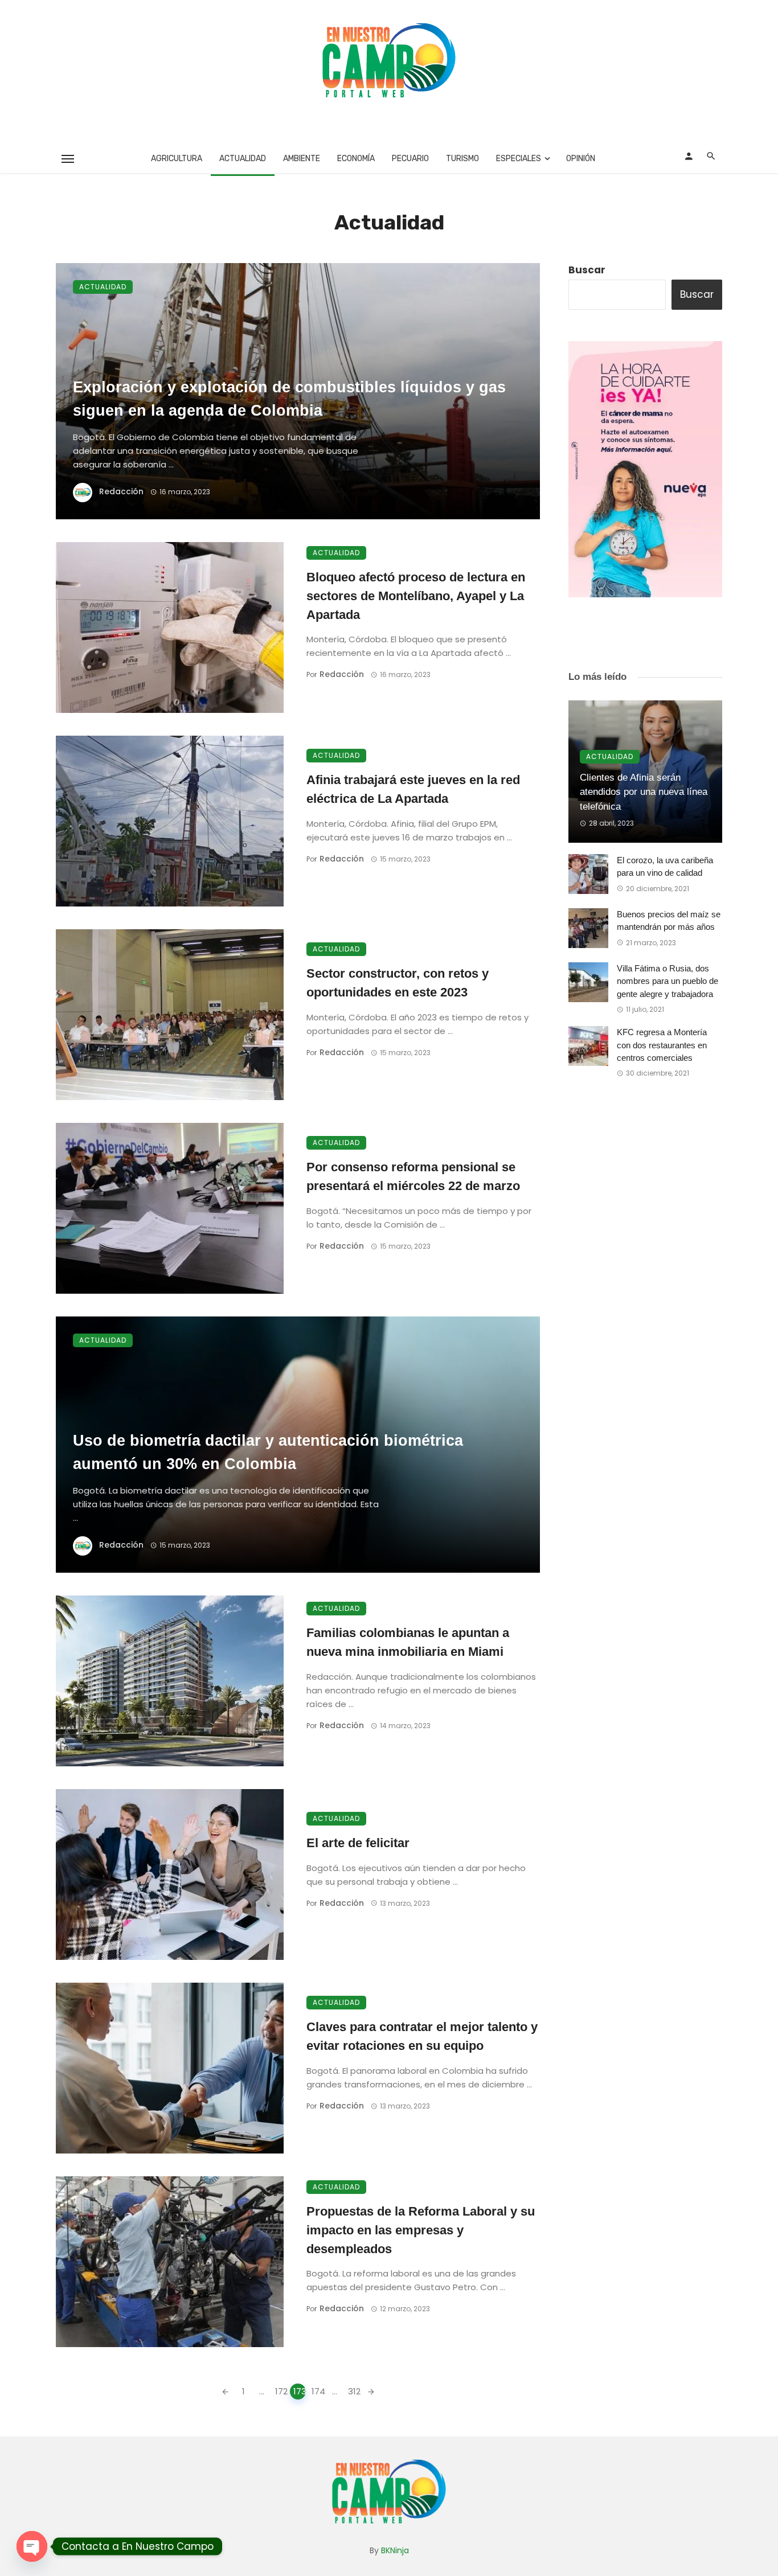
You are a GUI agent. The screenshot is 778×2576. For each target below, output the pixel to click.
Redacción (121, 491)
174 (318, 2391)
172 (281, 2391)
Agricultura (177, 159)
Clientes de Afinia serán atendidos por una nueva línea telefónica (644, 792)
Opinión (581, 159)
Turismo (462, 159)
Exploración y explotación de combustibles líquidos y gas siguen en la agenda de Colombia (289, 399)
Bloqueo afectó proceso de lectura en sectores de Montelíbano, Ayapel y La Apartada (416, 596)
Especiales (519, 159)
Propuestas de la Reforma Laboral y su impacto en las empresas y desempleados (421, 2230)
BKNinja (395, 2550)
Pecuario (410, 159)
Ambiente (302, 159)
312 (354, 2391)
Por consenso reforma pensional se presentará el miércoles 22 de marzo (413, 1176)
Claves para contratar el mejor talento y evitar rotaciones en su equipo (422, 2036)
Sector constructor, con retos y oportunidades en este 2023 (398, 983)
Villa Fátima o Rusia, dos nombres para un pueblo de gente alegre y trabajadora (668, 981)
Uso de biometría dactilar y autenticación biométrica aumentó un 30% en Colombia (268, 1452)
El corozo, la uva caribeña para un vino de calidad (665, 867)
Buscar (587, 270)
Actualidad (243, 159)
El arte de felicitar (358, 1843)
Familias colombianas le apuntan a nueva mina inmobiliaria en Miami (408, 1642)
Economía (356, 159)
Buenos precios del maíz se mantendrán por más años (669, 921)
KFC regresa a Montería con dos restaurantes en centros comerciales (662, 1045)
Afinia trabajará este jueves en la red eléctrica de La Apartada (413, 789)
